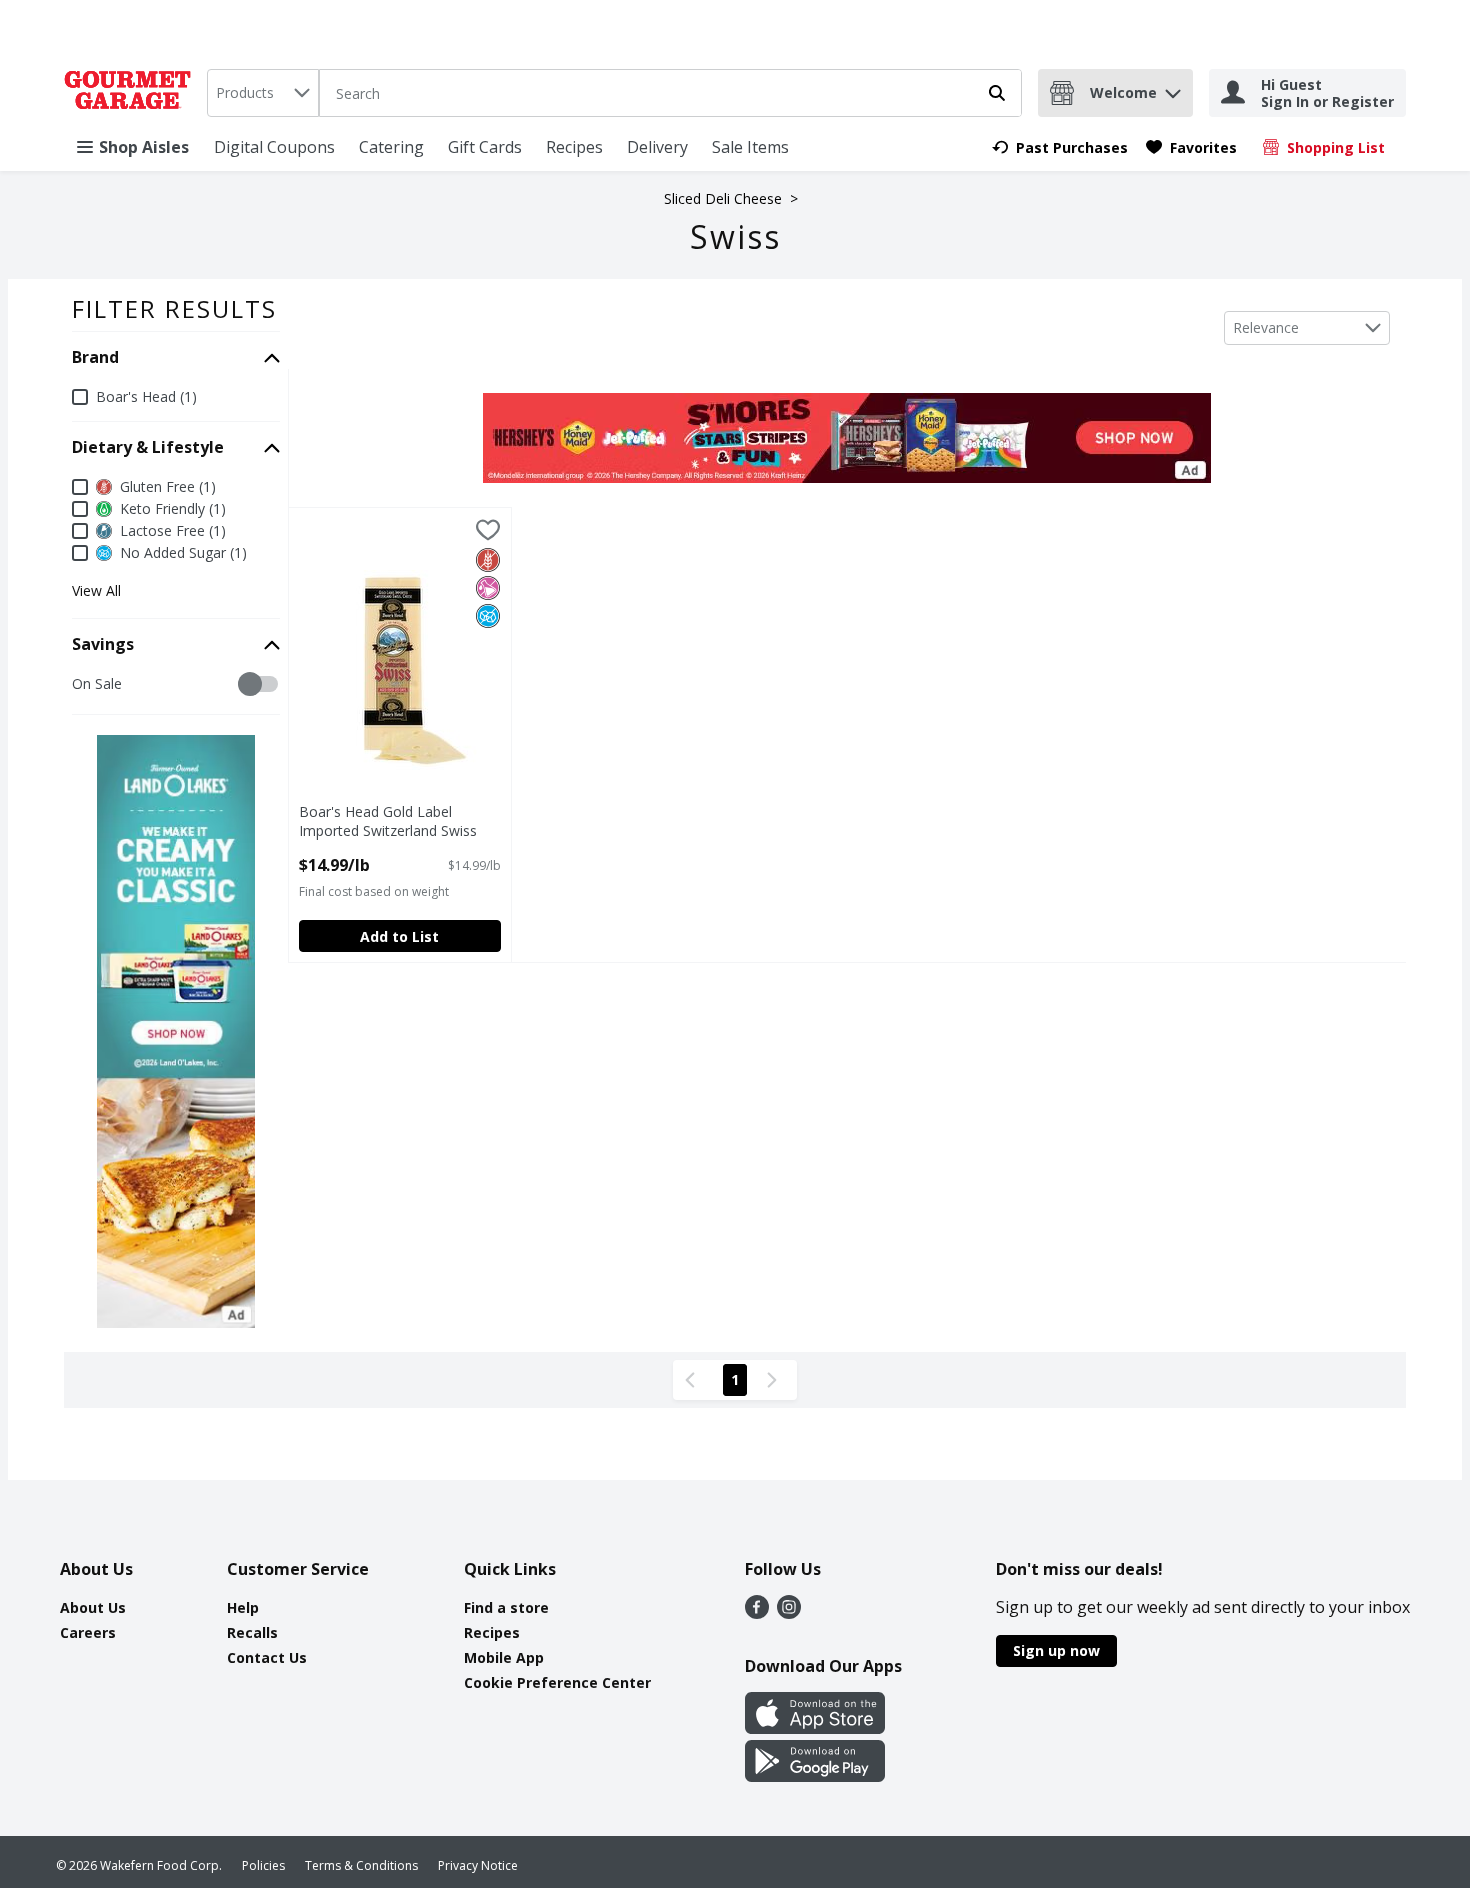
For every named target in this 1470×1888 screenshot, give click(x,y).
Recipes (574, 147)
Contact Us (267, 1657)
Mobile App (504, 1657)
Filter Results (174, 308)
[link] (1060, 147)
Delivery (657, 147)
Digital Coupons (274, 147)
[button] (1173, 88)
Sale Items (750, 147)
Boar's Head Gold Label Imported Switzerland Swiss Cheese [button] (388, 822)
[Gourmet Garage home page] (131, 93)
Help (243, 1607)
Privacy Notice (478, 1865)
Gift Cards (485, 147)
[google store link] (815, 1776)
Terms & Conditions (361, 1865)
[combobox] (263, 93)
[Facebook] (757, 1613)
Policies (263, 1865)
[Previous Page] (694, 1380)
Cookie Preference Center (557, 1682)
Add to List (399, 936)
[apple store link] (815, 1728)
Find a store (506, 1607)
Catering (391, 147)
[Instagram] (789, 1613)
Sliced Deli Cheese (723, 198)
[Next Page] (776, 1380)
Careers (88, 1632)
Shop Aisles (144, 147)
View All (96, 591)
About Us (93, 1607)
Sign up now (1056, 1650)
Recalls (252, 1632)
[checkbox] (82, 684)
